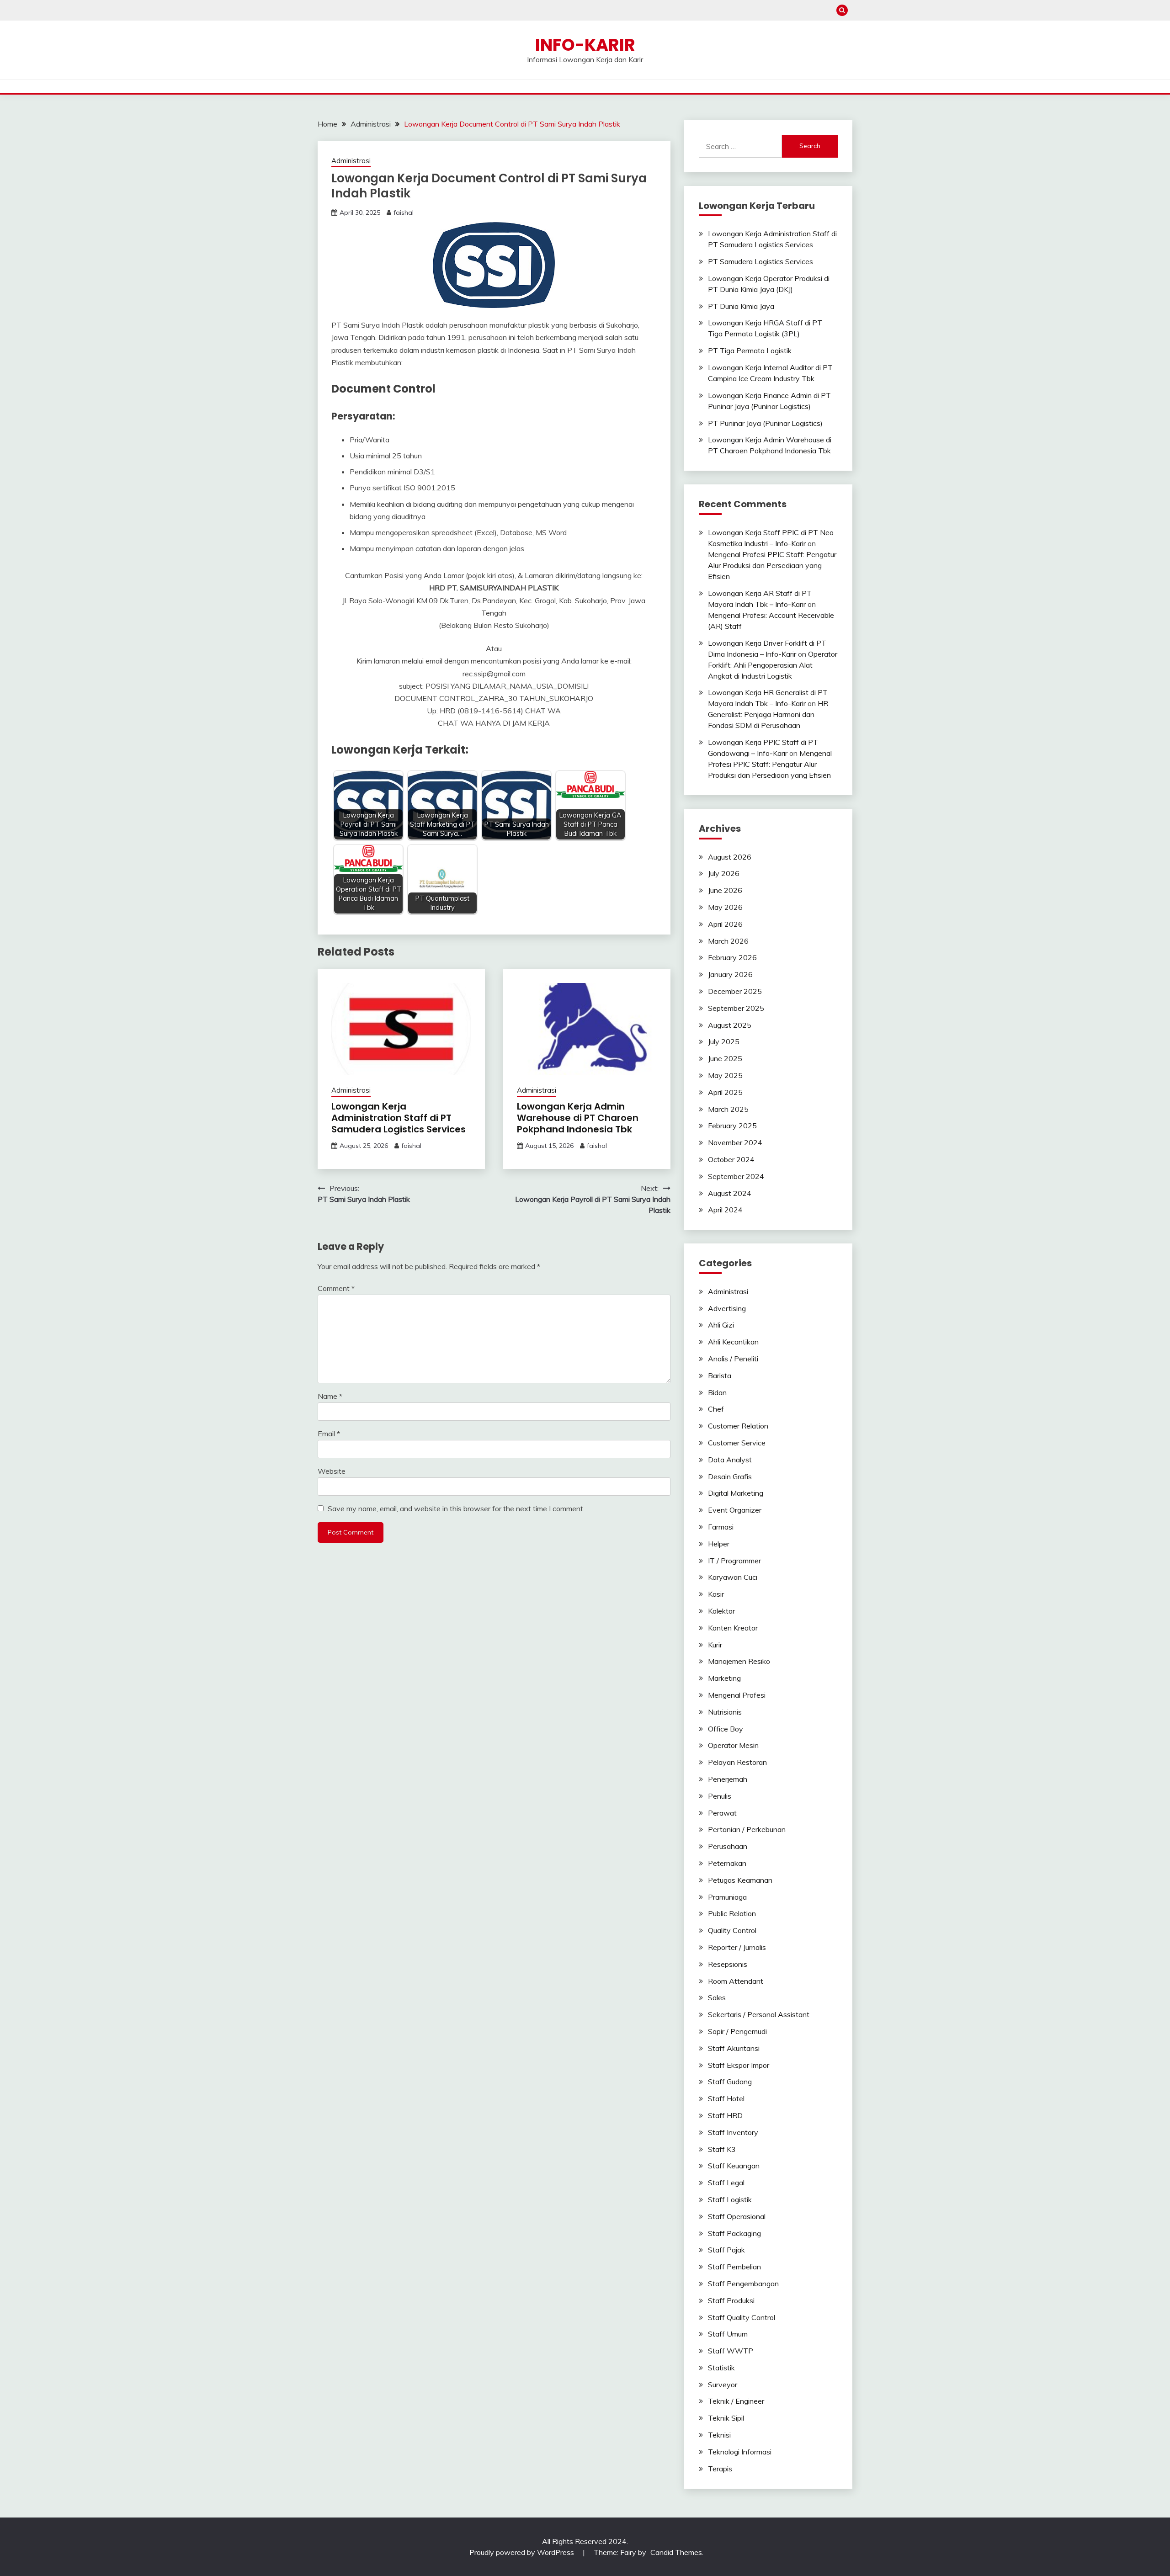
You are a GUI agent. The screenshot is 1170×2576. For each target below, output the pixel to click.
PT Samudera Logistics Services (760, 261)
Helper (719, 1544)
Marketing (724, 1678)
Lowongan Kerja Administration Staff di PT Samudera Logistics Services (399, 1118)
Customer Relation (738, 1426)
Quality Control (732, 1930)
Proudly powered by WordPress (523, 2552)
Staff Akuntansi (734, 2048)
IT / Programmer (734, 1561)
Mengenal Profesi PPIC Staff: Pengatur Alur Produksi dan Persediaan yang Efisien (772, 565)
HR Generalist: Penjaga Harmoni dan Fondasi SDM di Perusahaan (768, 714)
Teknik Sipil (726, 2418)
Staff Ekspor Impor (739, 2065)
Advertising (727, 1308)
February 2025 (732, 1126)
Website (332, 1471)
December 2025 (735, 991)
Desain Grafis (730, 1477)
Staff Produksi (731, 2300)
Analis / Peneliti (733, 1359)
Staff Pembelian (734, 2267)
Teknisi (719, 2435)
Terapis (720, 2469)
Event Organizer (735, 1510)
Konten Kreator (733, 1628)
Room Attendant (736, 1981)
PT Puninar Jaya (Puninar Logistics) (765, 423)
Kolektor (721, 1611)
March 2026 (728, 941)
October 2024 (731, 1159)
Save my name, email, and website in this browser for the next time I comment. (456, 1508)
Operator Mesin (733, 1745)
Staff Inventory (733, 2132)
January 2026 (730, 974)
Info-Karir (585, 45)
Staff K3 (722, 2149)
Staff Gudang (730, 2082)
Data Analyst (730, 1460)
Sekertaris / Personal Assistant (759, 2014)
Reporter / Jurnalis (737, 1947)
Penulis (720, 1796)
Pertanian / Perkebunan (747, 1829)
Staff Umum (728, 2334)
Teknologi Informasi (740, 2452)
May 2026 (725, 907)
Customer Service (737, 1443)
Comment (336, 1288)
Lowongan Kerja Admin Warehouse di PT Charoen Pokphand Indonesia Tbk (578, 1118)
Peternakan (727, 1863)
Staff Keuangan (734, 2166)
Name (330, 1396)
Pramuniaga (727, 1897)
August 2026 (730, 857)
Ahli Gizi (721, 1325)
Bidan (717, 1392)
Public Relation (732, 1913)
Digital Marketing (736, 1493)
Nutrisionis (725, 1712)
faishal (404, 212)
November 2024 (735, 1142)
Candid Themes (676, 2552)
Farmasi (721, 1527)
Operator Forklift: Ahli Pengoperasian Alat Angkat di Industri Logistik (773, 665)
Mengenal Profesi (737, 1695)
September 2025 (736, 1008)
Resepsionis (728, 1964)
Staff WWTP (731, 2351)
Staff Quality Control (742, 2317)
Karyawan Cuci (733, 1577)
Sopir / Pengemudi (737, 2031)
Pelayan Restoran (737, 1762)
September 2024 (736, 1176)
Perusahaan (728, 1846)
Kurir (715, 1645)
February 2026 (732, 957)
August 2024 (730, 1193)
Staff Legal (726, 2183)
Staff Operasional (737, 2216)
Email (329, 1434)
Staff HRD (725, 2115)
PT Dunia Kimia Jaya (741, 306)
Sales (717, 1997)
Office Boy (726, 1729)
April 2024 (725, 1210)
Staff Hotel (726, 2098)
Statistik (721, 2368)
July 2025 (724, 1041)
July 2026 (724, 873)
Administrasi (351, 161)
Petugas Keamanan (740, 1880)
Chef (716, 1409)
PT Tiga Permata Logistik (750, 351)
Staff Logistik (730, 2199)
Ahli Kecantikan (733, 1342)
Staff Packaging (734, 2233)
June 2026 (725, 890)
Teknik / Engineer (736, 2401)
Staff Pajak (726, 2250)
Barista (720, 1376)
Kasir (716, 1594)
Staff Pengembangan (743, 2284)
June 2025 (725, 1058)
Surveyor (723, 2385)
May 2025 (725, 1075)
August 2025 (730, 1025)
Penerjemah (728, 1779)
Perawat (722, 1813)
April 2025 (725, 1092)
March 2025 (728, 1109)
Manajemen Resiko (739, 1661)
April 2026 (725, 924)
